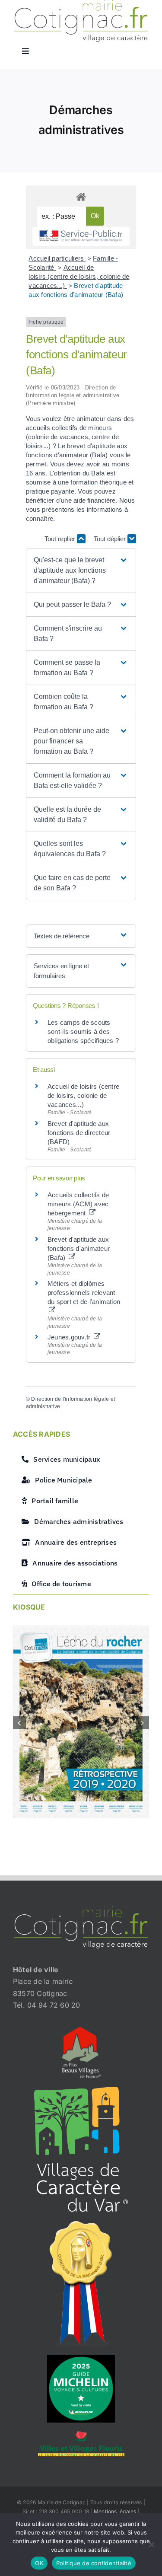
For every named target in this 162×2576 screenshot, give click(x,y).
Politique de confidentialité (94, 2563)
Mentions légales (115, 2511)
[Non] (151, 2544)
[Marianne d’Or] (81, 2224)
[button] (81, 571)
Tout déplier (111, 539)
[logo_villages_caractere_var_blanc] (81, 2090)
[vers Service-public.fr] (81, 237)
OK (39, 2563)
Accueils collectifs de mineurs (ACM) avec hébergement (78, 1204)
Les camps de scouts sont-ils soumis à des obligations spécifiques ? (83, 1031)
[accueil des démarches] (81, 196)
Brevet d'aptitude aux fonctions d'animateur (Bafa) (79, 1248)
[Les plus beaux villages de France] (81, 2031)
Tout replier (61, 539)
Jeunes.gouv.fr (70, 1337)
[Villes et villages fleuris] (81, 2435)
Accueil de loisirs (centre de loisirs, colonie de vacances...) (79, 276)
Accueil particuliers (57, 258)
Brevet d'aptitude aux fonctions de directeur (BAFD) (79, 1133)
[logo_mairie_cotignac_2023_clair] (81, 1910)
